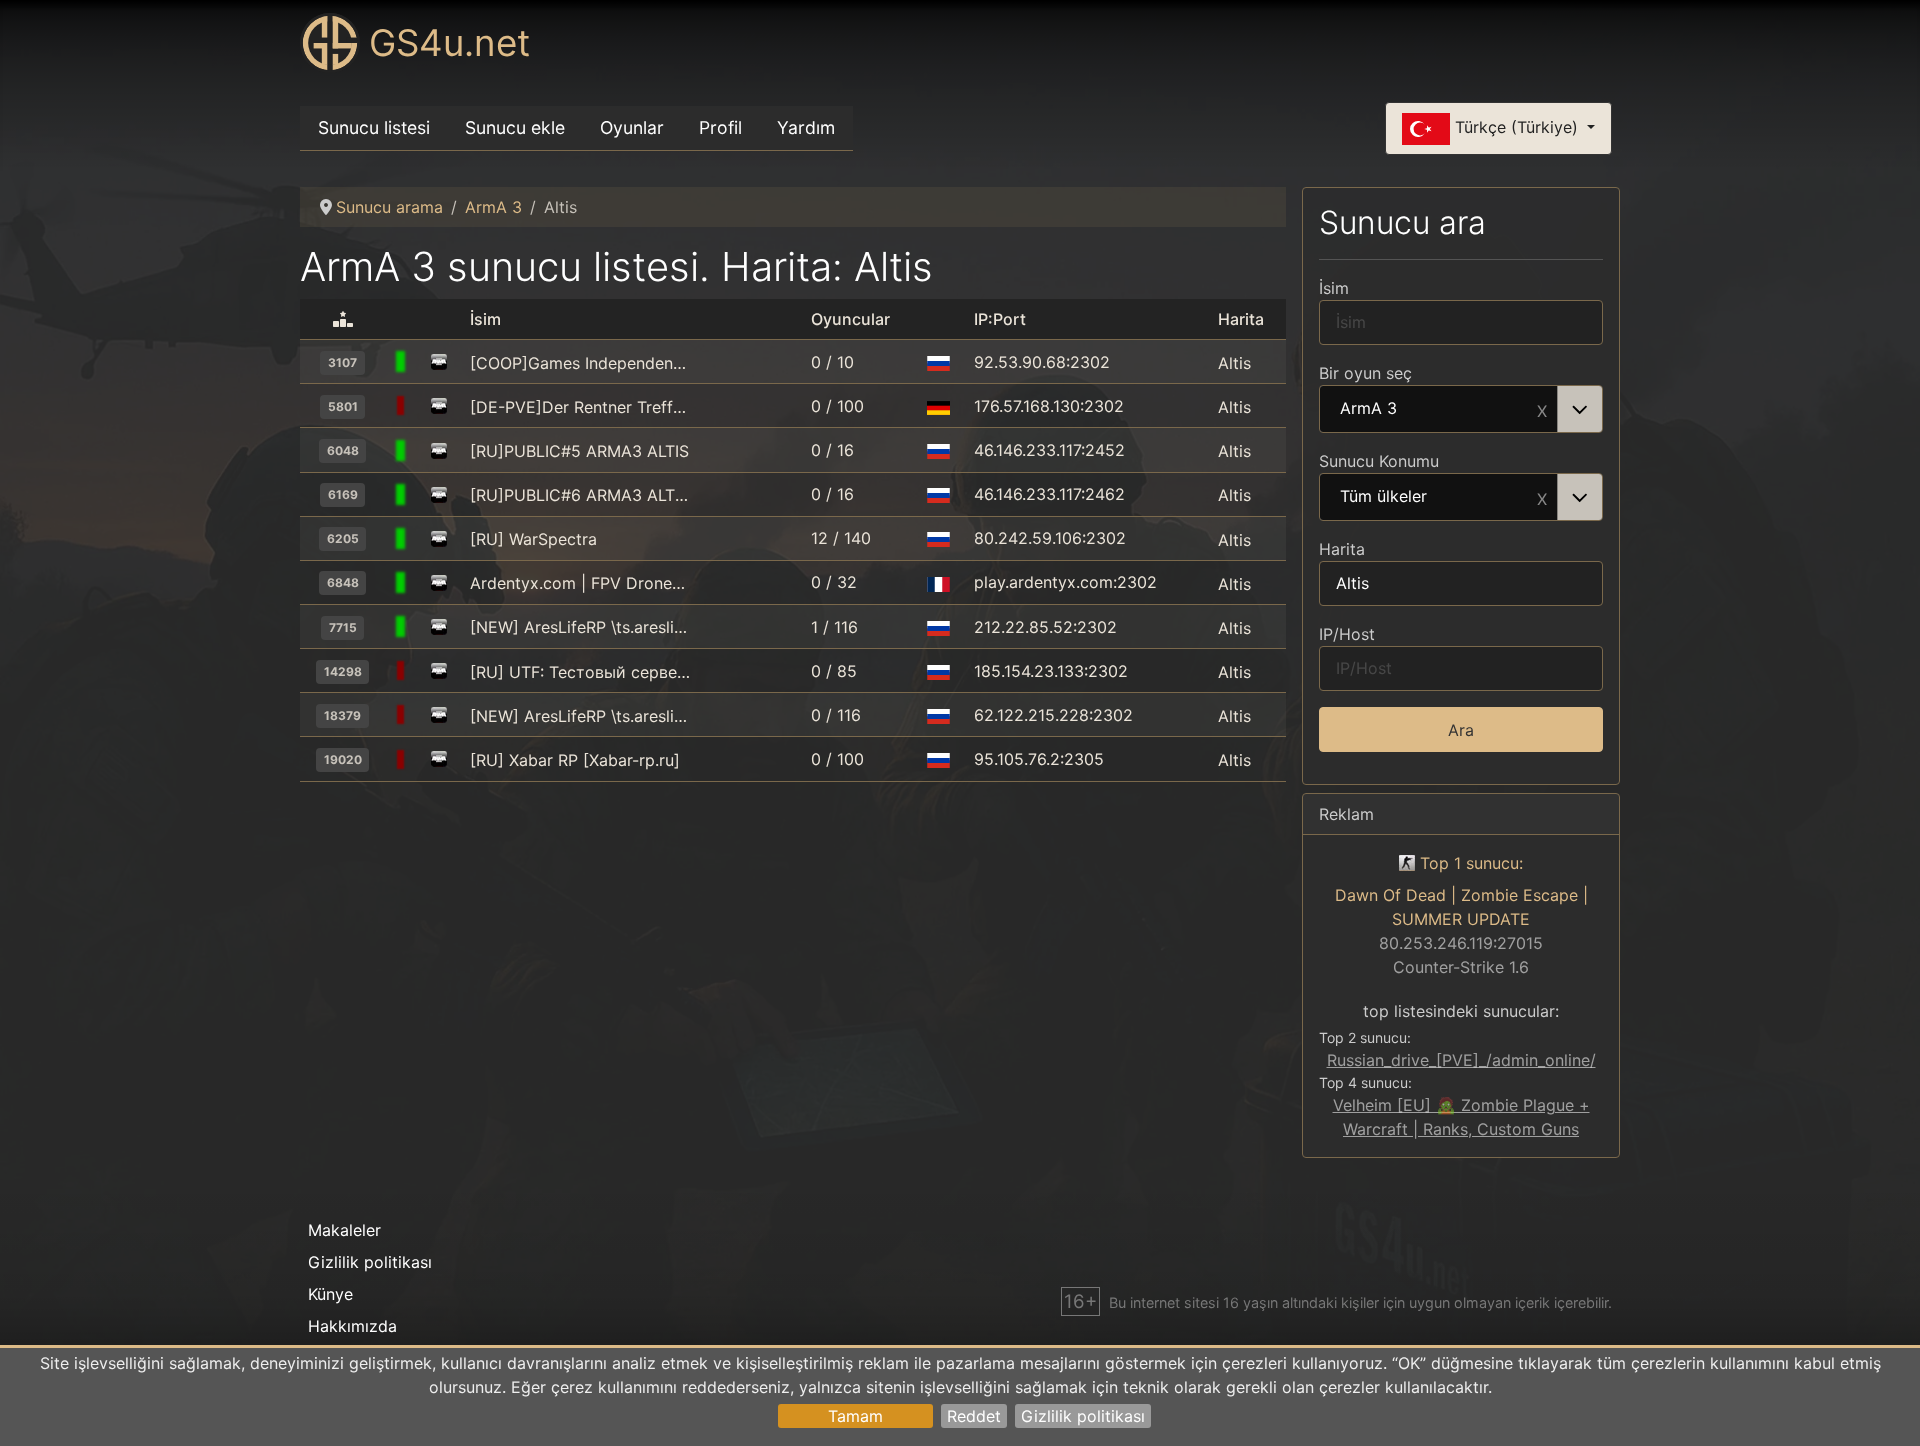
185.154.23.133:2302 (1051, 671)
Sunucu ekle (515, 127)
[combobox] (1461, 409)
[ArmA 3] (439, 363)
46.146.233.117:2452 (1049, 450)
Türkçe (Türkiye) (1516, 127)
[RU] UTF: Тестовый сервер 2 (580, 672)
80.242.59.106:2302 (1050, 538)
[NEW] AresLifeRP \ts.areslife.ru (580, 627)
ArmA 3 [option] (1368, 409)
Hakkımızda (352, 1326)
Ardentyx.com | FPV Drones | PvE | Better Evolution (580, 583)
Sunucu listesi (374, 127)
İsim (1334, 288)
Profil (720, 127)
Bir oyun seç (1365, 373)
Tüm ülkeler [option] (1383, 497)
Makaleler (344, 1230)
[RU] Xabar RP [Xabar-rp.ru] (575, 760)
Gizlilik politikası (1083, 1416)
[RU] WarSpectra (533, 539)
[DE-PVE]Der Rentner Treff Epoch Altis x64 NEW (580, 407)
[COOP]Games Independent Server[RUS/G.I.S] (580, 363)
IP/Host (1347, 634)
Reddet (974, 1416)
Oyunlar (632, 127)
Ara (1461, 730)
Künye (330, 1294)
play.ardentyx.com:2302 (1065, 582)
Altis (1234, 363)
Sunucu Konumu (1379, 461)
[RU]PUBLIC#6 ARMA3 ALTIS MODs (580, 495)
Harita (1342, 549)
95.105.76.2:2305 (1039, 759)
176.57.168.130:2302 (1049, 406)
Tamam (855, 1416)
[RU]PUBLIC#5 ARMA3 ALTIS (579, 451)
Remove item (1542, 409)
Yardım (806, 127)
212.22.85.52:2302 (1045, 627)
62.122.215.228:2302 (1053, 715)
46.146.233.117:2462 (1049, 494)
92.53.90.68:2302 (1042, 362)
